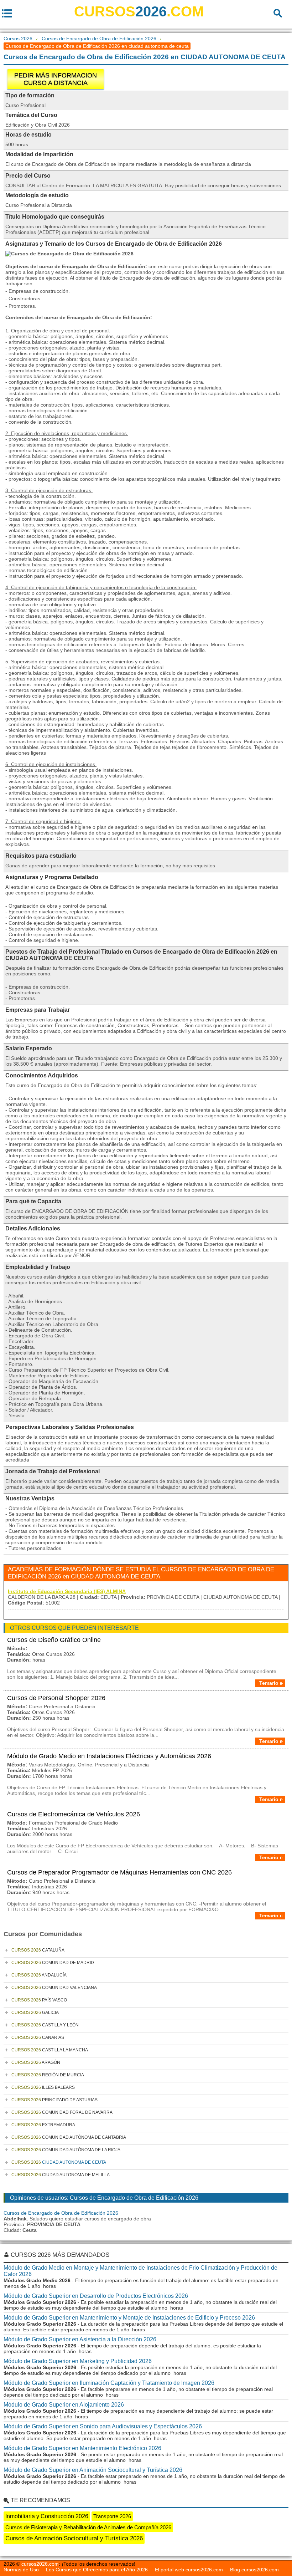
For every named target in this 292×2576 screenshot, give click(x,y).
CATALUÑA (38, 1950)
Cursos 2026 (18, 39)
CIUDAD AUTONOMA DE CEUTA (59, 2162)
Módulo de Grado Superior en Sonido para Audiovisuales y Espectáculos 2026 (103, 2426)
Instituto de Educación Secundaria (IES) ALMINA (67, 1591)
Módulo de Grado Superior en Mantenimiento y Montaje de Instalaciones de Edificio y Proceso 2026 (129, 2318)
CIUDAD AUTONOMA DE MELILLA (61, 2175)
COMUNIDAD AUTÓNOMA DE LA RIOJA (66, 2150)
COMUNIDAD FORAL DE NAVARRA (62, 2112)
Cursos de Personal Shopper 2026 (56, 1698)
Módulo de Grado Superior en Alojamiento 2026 (64, 2405)
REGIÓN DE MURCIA (48, 2075)
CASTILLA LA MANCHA (50, 2050)
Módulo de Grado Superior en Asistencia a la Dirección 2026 (80, 2339)
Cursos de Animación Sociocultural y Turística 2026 (74, 2538)
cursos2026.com (40, 2564)
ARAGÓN (36, 2062)
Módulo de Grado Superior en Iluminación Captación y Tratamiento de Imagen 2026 (109, 2383)
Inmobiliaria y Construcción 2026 (47, 2516)
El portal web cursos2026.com (189, 2570)
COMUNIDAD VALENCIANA (54, 1988)
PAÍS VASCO (39, 2000)
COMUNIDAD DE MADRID (53, 1963)
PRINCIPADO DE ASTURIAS (54, 2100)
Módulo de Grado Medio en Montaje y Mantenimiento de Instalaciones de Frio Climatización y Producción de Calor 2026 (140, 2271)
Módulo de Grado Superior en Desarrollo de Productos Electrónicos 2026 (96, 2296)
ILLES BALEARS (43, 2087)
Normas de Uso (21, 2570)
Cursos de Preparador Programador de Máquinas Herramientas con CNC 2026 (119, 1872)
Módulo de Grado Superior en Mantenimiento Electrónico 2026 (82, 2448)
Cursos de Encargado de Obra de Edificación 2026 (99, 39)
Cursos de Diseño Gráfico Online (54, 1640)
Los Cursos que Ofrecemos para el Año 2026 (97, 2570)
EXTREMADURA (43, 2125)
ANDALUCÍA (39, 1975)
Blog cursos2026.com (254, 2570)
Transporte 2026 (112, 2516)
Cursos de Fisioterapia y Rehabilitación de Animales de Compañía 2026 (88, 2527)
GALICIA (35, 2013)
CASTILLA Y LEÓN (45, 2025)
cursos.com (139, 11)
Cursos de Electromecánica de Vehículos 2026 (74, 1814)
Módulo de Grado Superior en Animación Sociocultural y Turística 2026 (93, 2470)
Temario (269, 1683)
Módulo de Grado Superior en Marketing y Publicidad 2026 (78, 2361)
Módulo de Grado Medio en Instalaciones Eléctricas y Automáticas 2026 (109, 1756)
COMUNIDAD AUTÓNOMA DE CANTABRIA (69, 2137)
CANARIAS (38, 2037)
